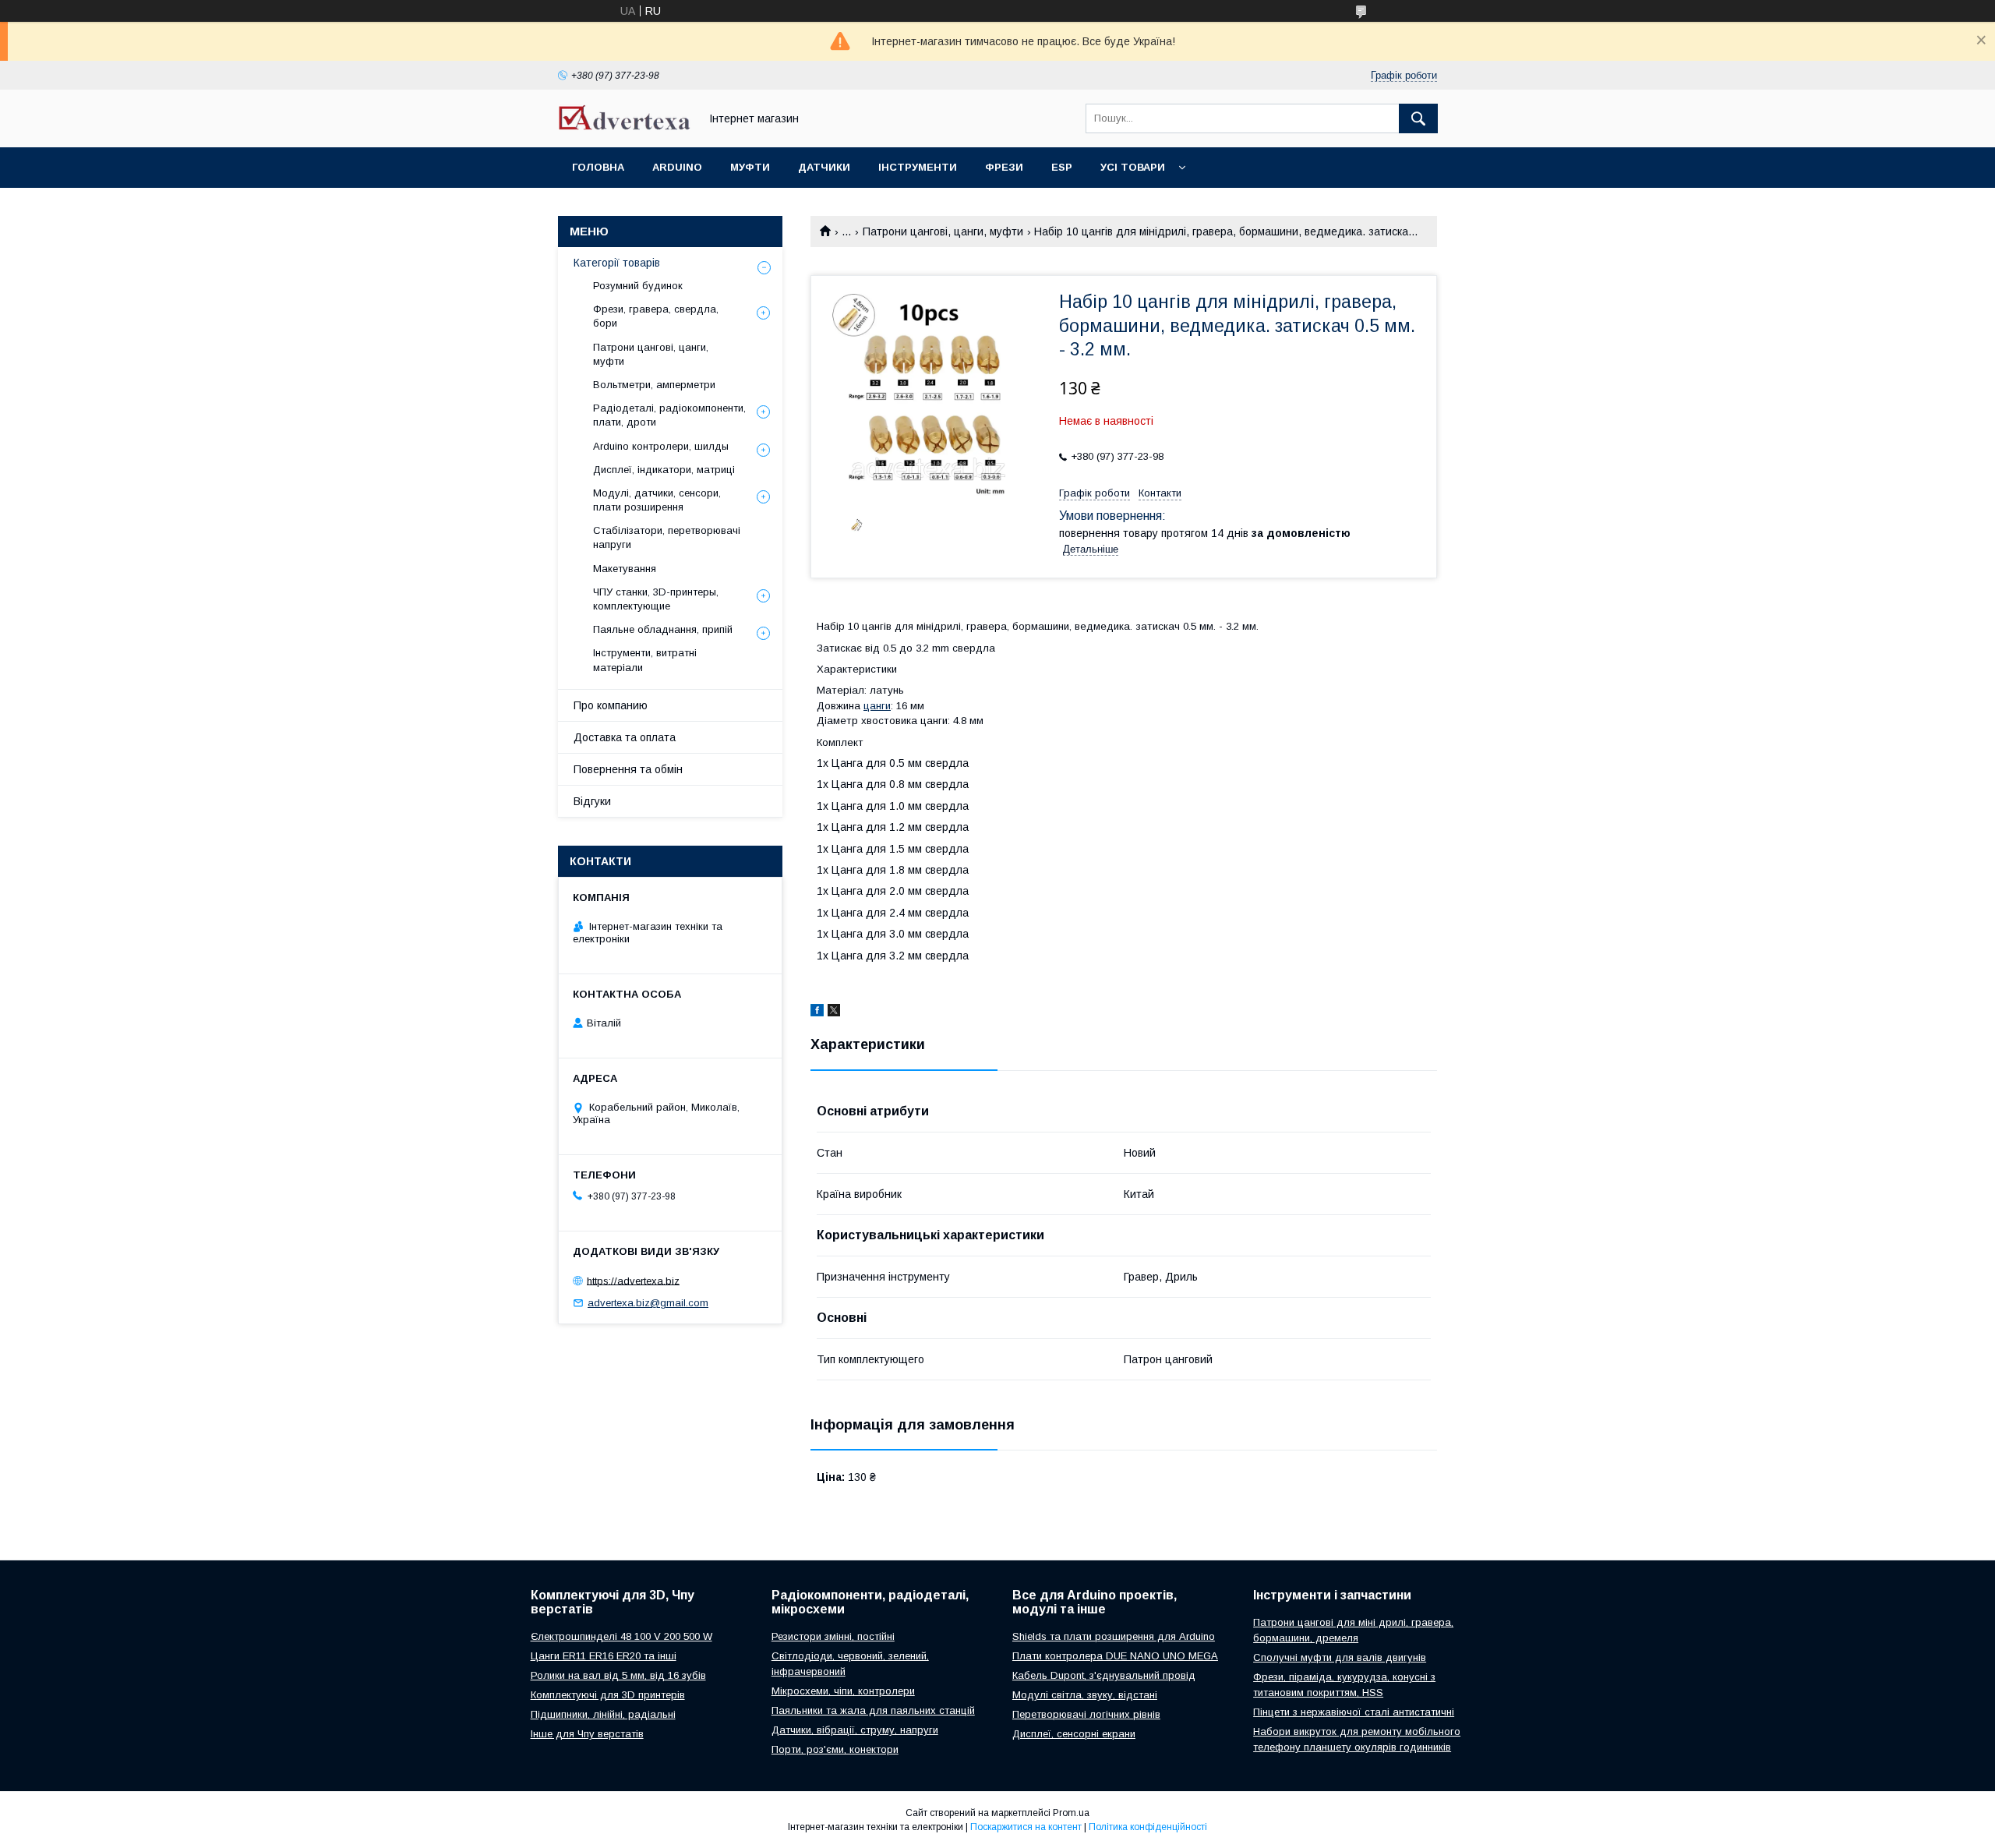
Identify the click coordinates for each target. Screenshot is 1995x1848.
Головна (598, 167)
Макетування (625, 569)
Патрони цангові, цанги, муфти (943, 231)
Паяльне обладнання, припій (663, 629)
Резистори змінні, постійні (833, 1636)
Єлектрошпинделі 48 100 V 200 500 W (621, 1636)
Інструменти (918, 167)
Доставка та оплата (625, 737)
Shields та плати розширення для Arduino (1114, 1636)
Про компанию (611, 705)
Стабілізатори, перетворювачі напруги (667, 537)
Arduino (677, 167)
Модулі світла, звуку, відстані (1085, 1695)
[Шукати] (1418, 118)
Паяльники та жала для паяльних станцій (873, 1710)
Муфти (750, 167)
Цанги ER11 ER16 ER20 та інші (604, 1656)
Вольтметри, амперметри (654, 385)
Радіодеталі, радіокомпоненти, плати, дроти (669, 415)
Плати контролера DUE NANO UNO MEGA (1115, 1656)
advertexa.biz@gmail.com (648, 1303)
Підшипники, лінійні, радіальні (603, 1714)
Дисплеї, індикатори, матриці (664, 470)
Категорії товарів (617, 263)
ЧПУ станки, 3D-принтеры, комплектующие (656, 599)
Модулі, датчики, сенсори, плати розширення (657, 500)
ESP (1062, 167)
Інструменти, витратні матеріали (645, 660)
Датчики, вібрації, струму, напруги (855, 1730)
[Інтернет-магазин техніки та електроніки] (624, 126)
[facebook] (817, 1012)
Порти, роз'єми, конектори (835, 1749)
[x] (834, 1012)
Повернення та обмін (628, 769)
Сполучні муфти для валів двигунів (1340, 1657)
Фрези (1004, 167)
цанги (877, 706)
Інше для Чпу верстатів (587, 1734)
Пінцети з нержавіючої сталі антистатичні (1354, 1712)
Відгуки (592, 801)
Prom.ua (1071, 1813)
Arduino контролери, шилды (661, 446)
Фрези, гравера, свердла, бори (656, 316)
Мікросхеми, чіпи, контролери (843, 1691)
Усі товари (1133, 167)
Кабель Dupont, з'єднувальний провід (1104, 1675)
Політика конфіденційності (1148, 1827)
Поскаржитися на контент (1026, 1827)
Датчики (824, 167)
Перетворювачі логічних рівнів (1086, 1714)
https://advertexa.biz (633, 1280)
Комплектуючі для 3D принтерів (608, 1695)
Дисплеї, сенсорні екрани (1074, 1734)
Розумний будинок (638, 286)
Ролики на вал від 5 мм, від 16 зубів (618, 1675)
